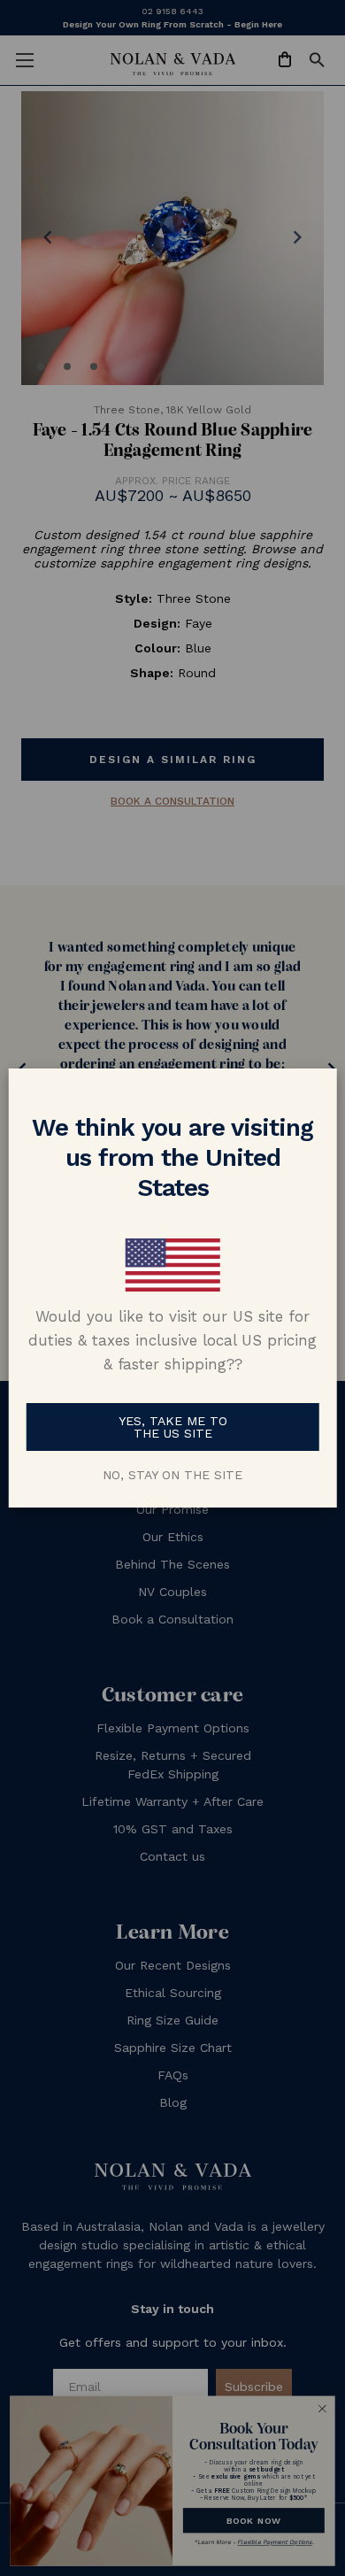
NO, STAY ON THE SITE (172, 1475)
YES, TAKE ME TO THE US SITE (173, 1427)
